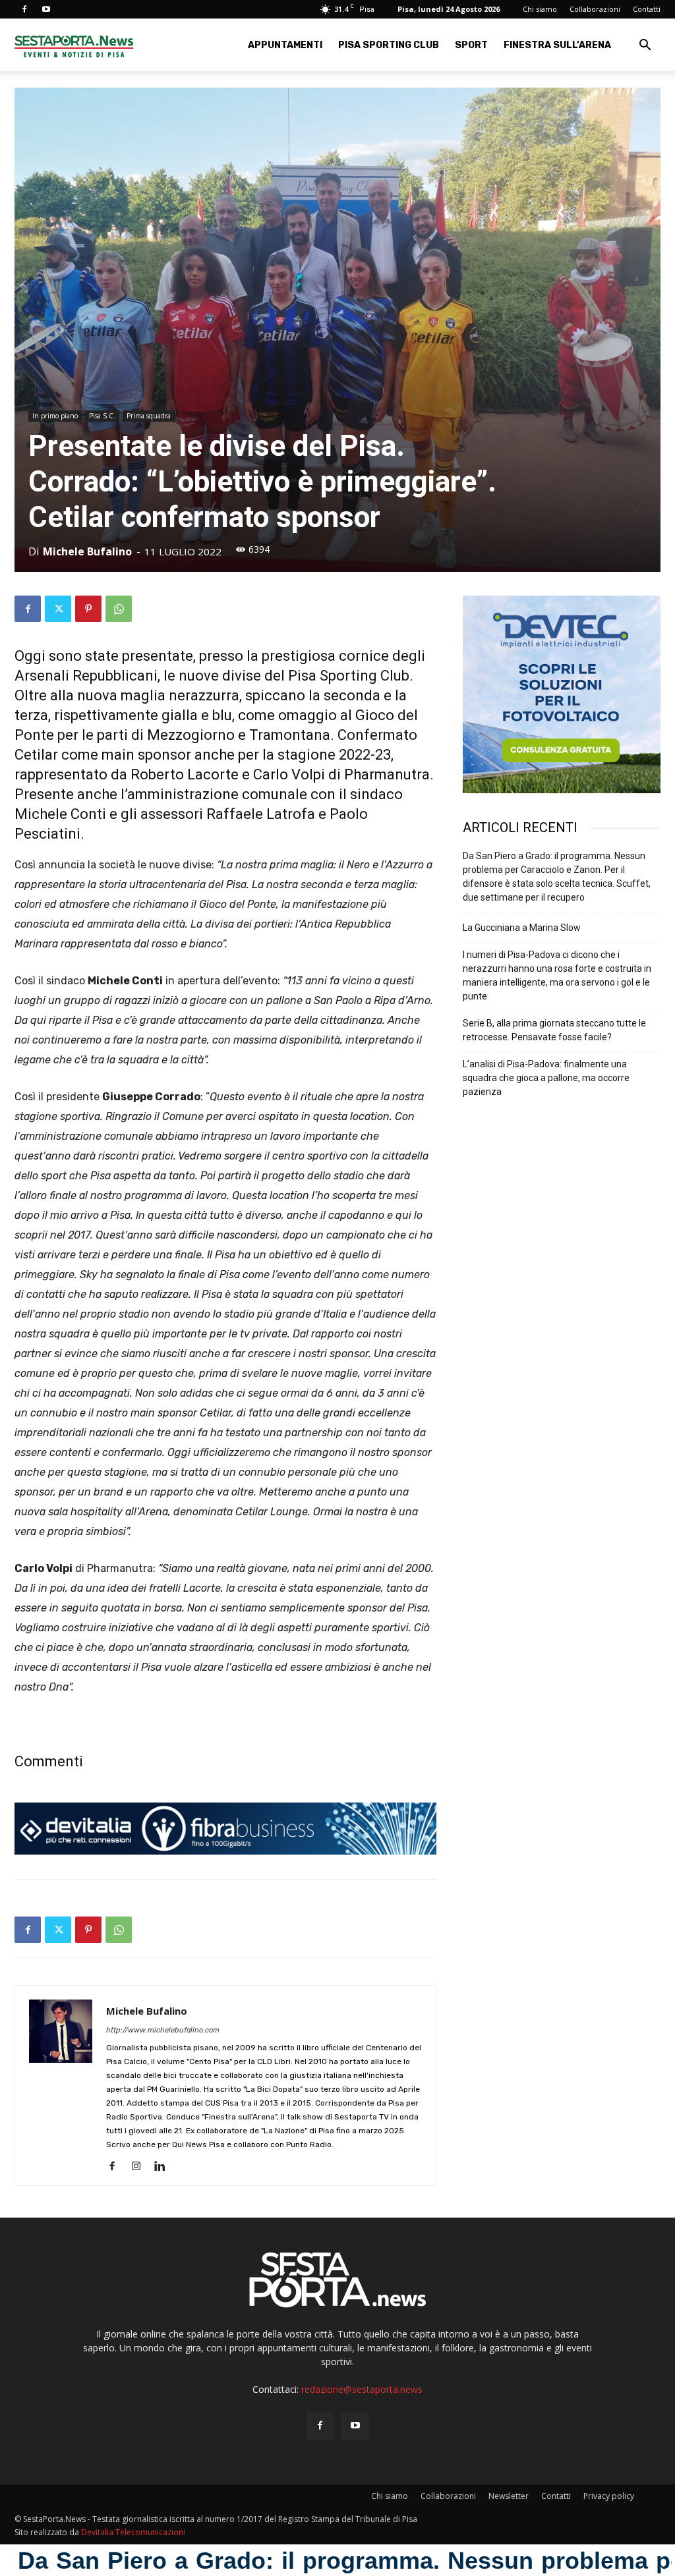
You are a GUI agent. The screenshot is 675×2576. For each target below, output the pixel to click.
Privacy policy (609, 2496)
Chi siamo (540, 9)
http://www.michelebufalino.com (163, 2030)
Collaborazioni (595, 9)
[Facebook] (24, 9)
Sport (471, 45)
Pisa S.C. (102, 416)
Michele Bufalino (87, 551)
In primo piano (55, 416)
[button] (645, 46)
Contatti (647, 9)
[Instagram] (141, 2167)
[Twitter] (58, 609)
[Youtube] (46, 9)
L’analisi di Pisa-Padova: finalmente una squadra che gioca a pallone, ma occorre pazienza (546, 1078)
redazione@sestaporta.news (362, 2389)
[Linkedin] (164, 2167)
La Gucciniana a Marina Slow (522, 928)
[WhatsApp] (119, 609)
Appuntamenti (285, 45)
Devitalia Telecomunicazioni (133, 2532)
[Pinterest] (88, 609)
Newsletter (509, 2496)
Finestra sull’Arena (557, 45)
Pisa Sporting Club (389, 45)
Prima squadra (149, 416)
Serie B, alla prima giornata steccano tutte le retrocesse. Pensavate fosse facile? (554, 1030)
